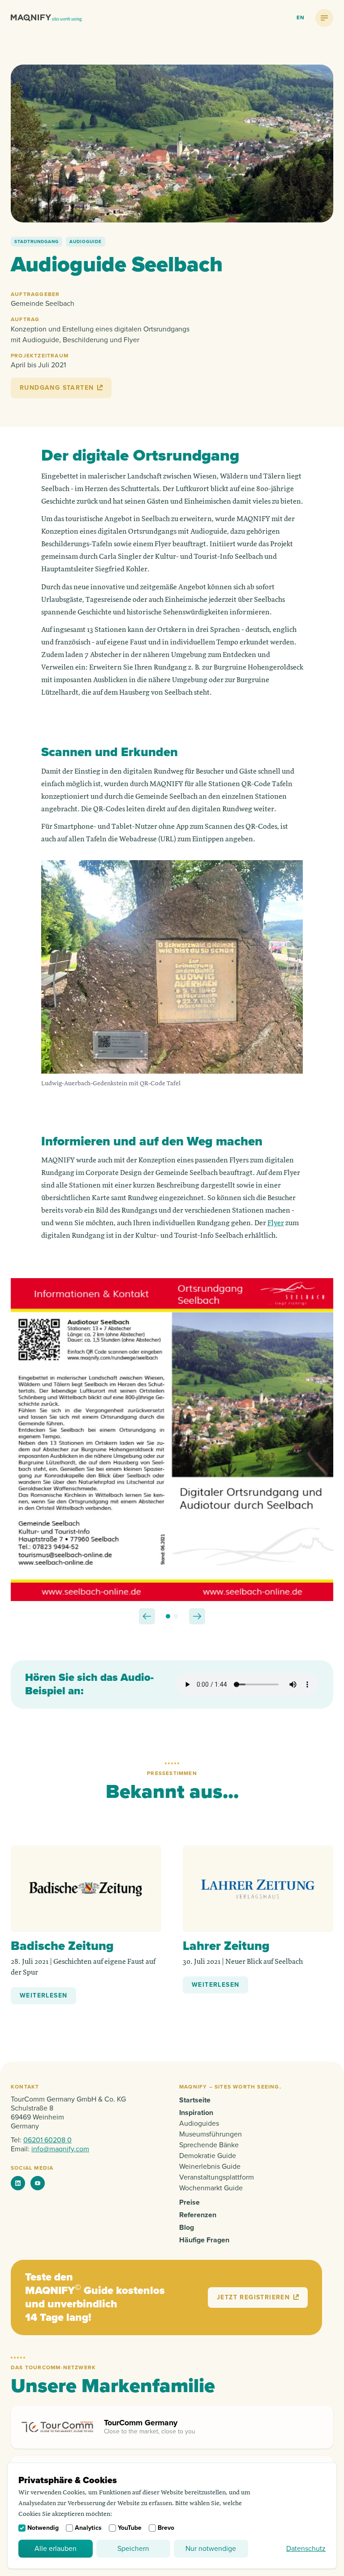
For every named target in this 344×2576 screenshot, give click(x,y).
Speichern (133, 2549)
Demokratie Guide (208, 2156)
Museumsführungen (211, 2134)
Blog (187, 2228)
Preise (189, 2202)
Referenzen (198, 2215)
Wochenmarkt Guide (211, 2188)
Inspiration (196, 2113)
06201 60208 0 (47, 2140)
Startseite (195, 2100)
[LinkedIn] (18, 2183)
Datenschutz (306, 2549)
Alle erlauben (56, 2549)
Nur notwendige (211, 2549)
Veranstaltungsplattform (217, 2177)
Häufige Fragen (204, 2240)
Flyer (276, 1223)
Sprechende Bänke (209, 2145)
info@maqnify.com (60, 2149)
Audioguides (199, 2123)
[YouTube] (38, 2183)
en (301, 18)
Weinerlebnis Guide (210, 2167)
